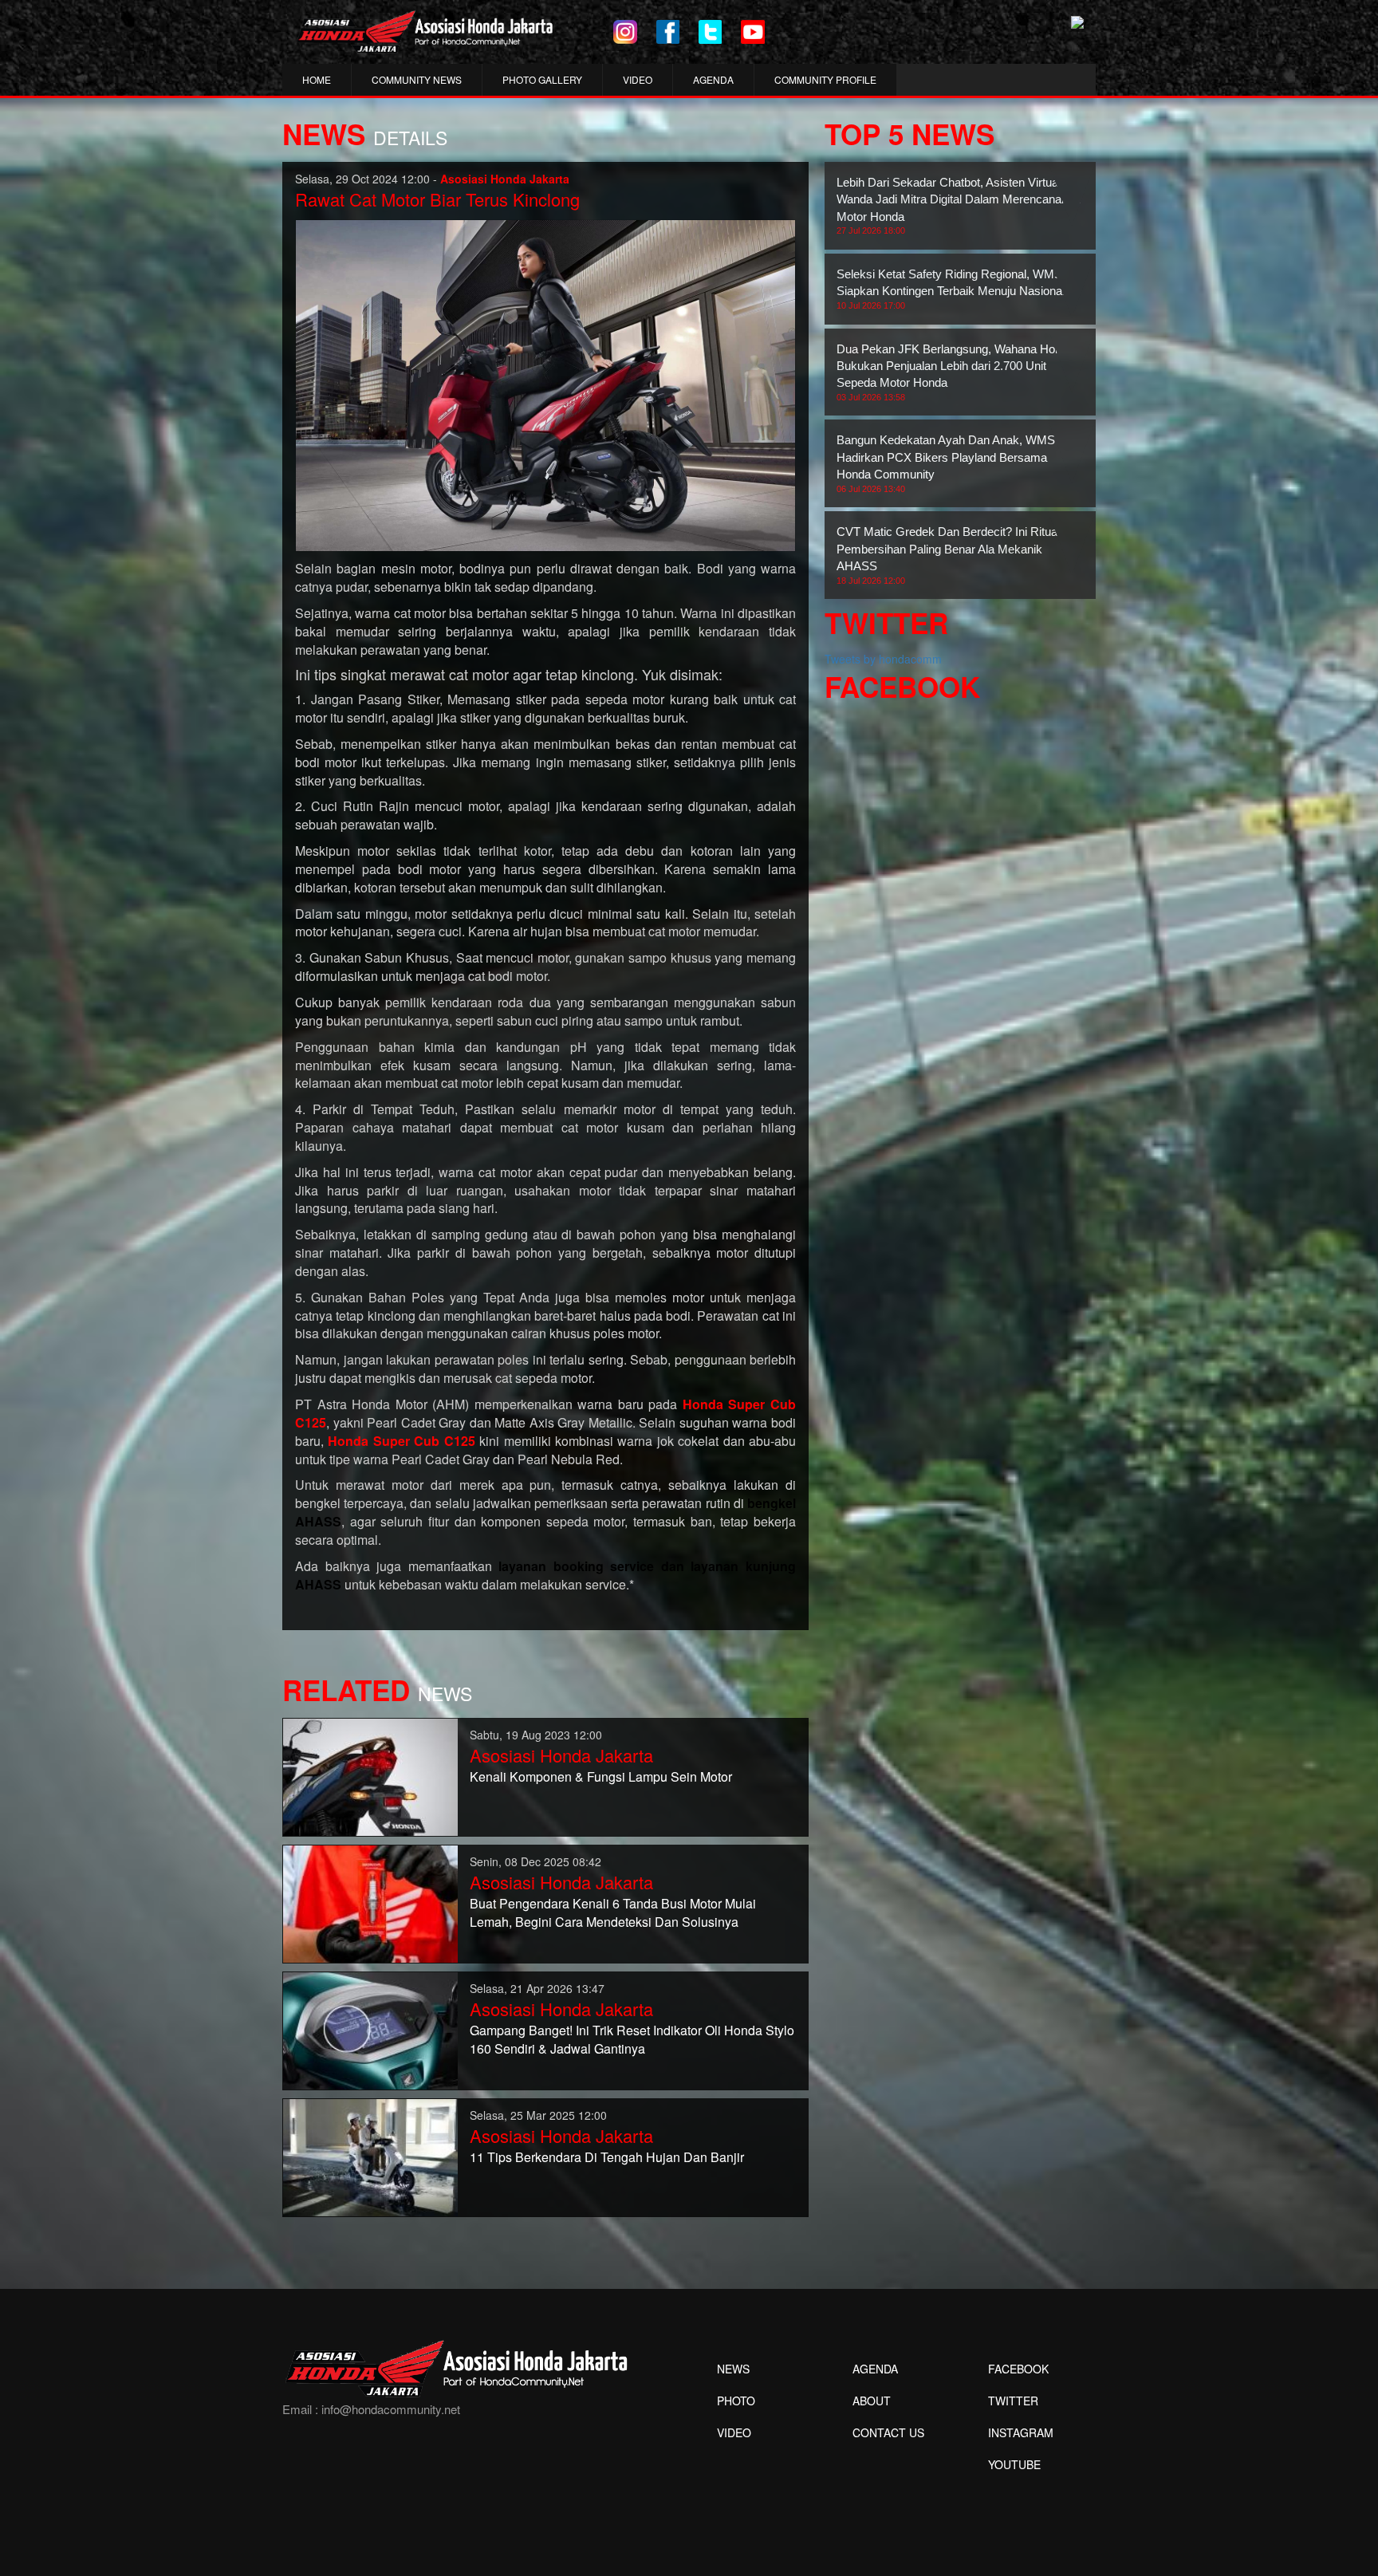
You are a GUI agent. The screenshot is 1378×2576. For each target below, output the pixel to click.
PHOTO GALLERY (542, 79)
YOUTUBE (1014, 2464)
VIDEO (638, 79)
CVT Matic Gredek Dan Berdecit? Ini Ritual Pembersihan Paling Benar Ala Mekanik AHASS (948, 555)
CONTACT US (888, 2432)
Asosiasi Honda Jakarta (561, 1755)
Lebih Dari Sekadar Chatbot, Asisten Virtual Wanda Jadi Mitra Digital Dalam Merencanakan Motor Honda (959, 205)
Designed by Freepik (1012, 2488)
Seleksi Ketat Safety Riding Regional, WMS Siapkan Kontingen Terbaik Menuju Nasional (951, 289)
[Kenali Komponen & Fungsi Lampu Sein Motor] (370, 1776)
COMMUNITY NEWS (417, 79)
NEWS (733, 2369)
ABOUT (872, 2401)
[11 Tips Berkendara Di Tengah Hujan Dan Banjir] (370, 2157)
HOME (317, 79)
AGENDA (713, 79)
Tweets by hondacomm (883, 659)
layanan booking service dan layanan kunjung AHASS (545, 1575)
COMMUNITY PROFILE (825, 79)
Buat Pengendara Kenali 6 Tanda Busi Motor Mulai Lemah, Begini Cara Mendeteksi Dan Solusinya (613, 1912)
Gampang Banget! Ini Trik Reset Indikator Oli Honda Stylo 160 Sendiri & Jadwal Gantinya (632, 2039)
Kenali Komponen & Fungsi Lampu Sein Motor (601, 1776)
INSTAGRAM (1021, 2432)
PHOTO (736, 2401)
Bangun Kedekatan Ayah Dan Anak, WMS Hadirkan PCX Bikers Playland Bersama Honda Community (946, 463)
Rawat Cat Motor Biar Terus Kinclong (437, 199)
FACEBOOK (1018, 2369)
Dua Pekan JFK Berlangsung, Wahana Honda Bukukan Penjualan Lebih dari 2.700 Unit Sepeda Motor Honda (955, 372)
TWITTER (1013, 2401)
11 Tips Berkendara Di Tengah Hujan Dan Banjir (607, 2157)
